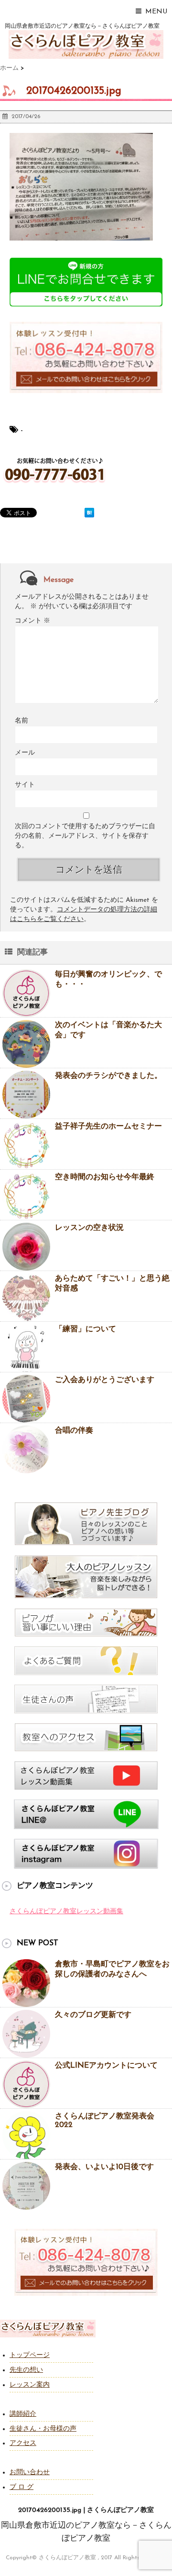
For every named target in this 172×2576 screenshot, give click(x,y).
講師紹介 (23, 2414)
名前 (21, 721)
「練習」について (86, 1329)
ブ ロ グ (21, 2487)
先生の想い (26, 2370)
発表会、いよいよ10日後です (104, 2167)
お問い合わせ (30, 2472)
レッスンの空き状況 (89, 1228)
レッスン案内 (30, 2385)
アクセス (23, 2443)
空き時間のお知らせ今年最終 (105, 1177)
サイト (25, 785)
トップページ (30, 2355)
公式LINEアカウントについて (106, 2066)
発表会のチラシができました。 (108, 1076)
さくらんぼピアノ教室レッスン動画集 (66, 1912)
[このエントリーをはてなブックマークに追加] (89, 513)
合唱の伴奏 (74, 1431)
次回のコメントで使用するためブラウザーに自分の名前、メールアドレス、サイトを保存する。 (85, 836)
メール (25, 753)
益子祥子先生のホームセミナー (108, 1127)
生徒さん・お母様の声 (43, 2429)
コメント (32, 621)
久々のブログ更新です (93, 2015)
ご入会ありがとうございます (105, 1380)
